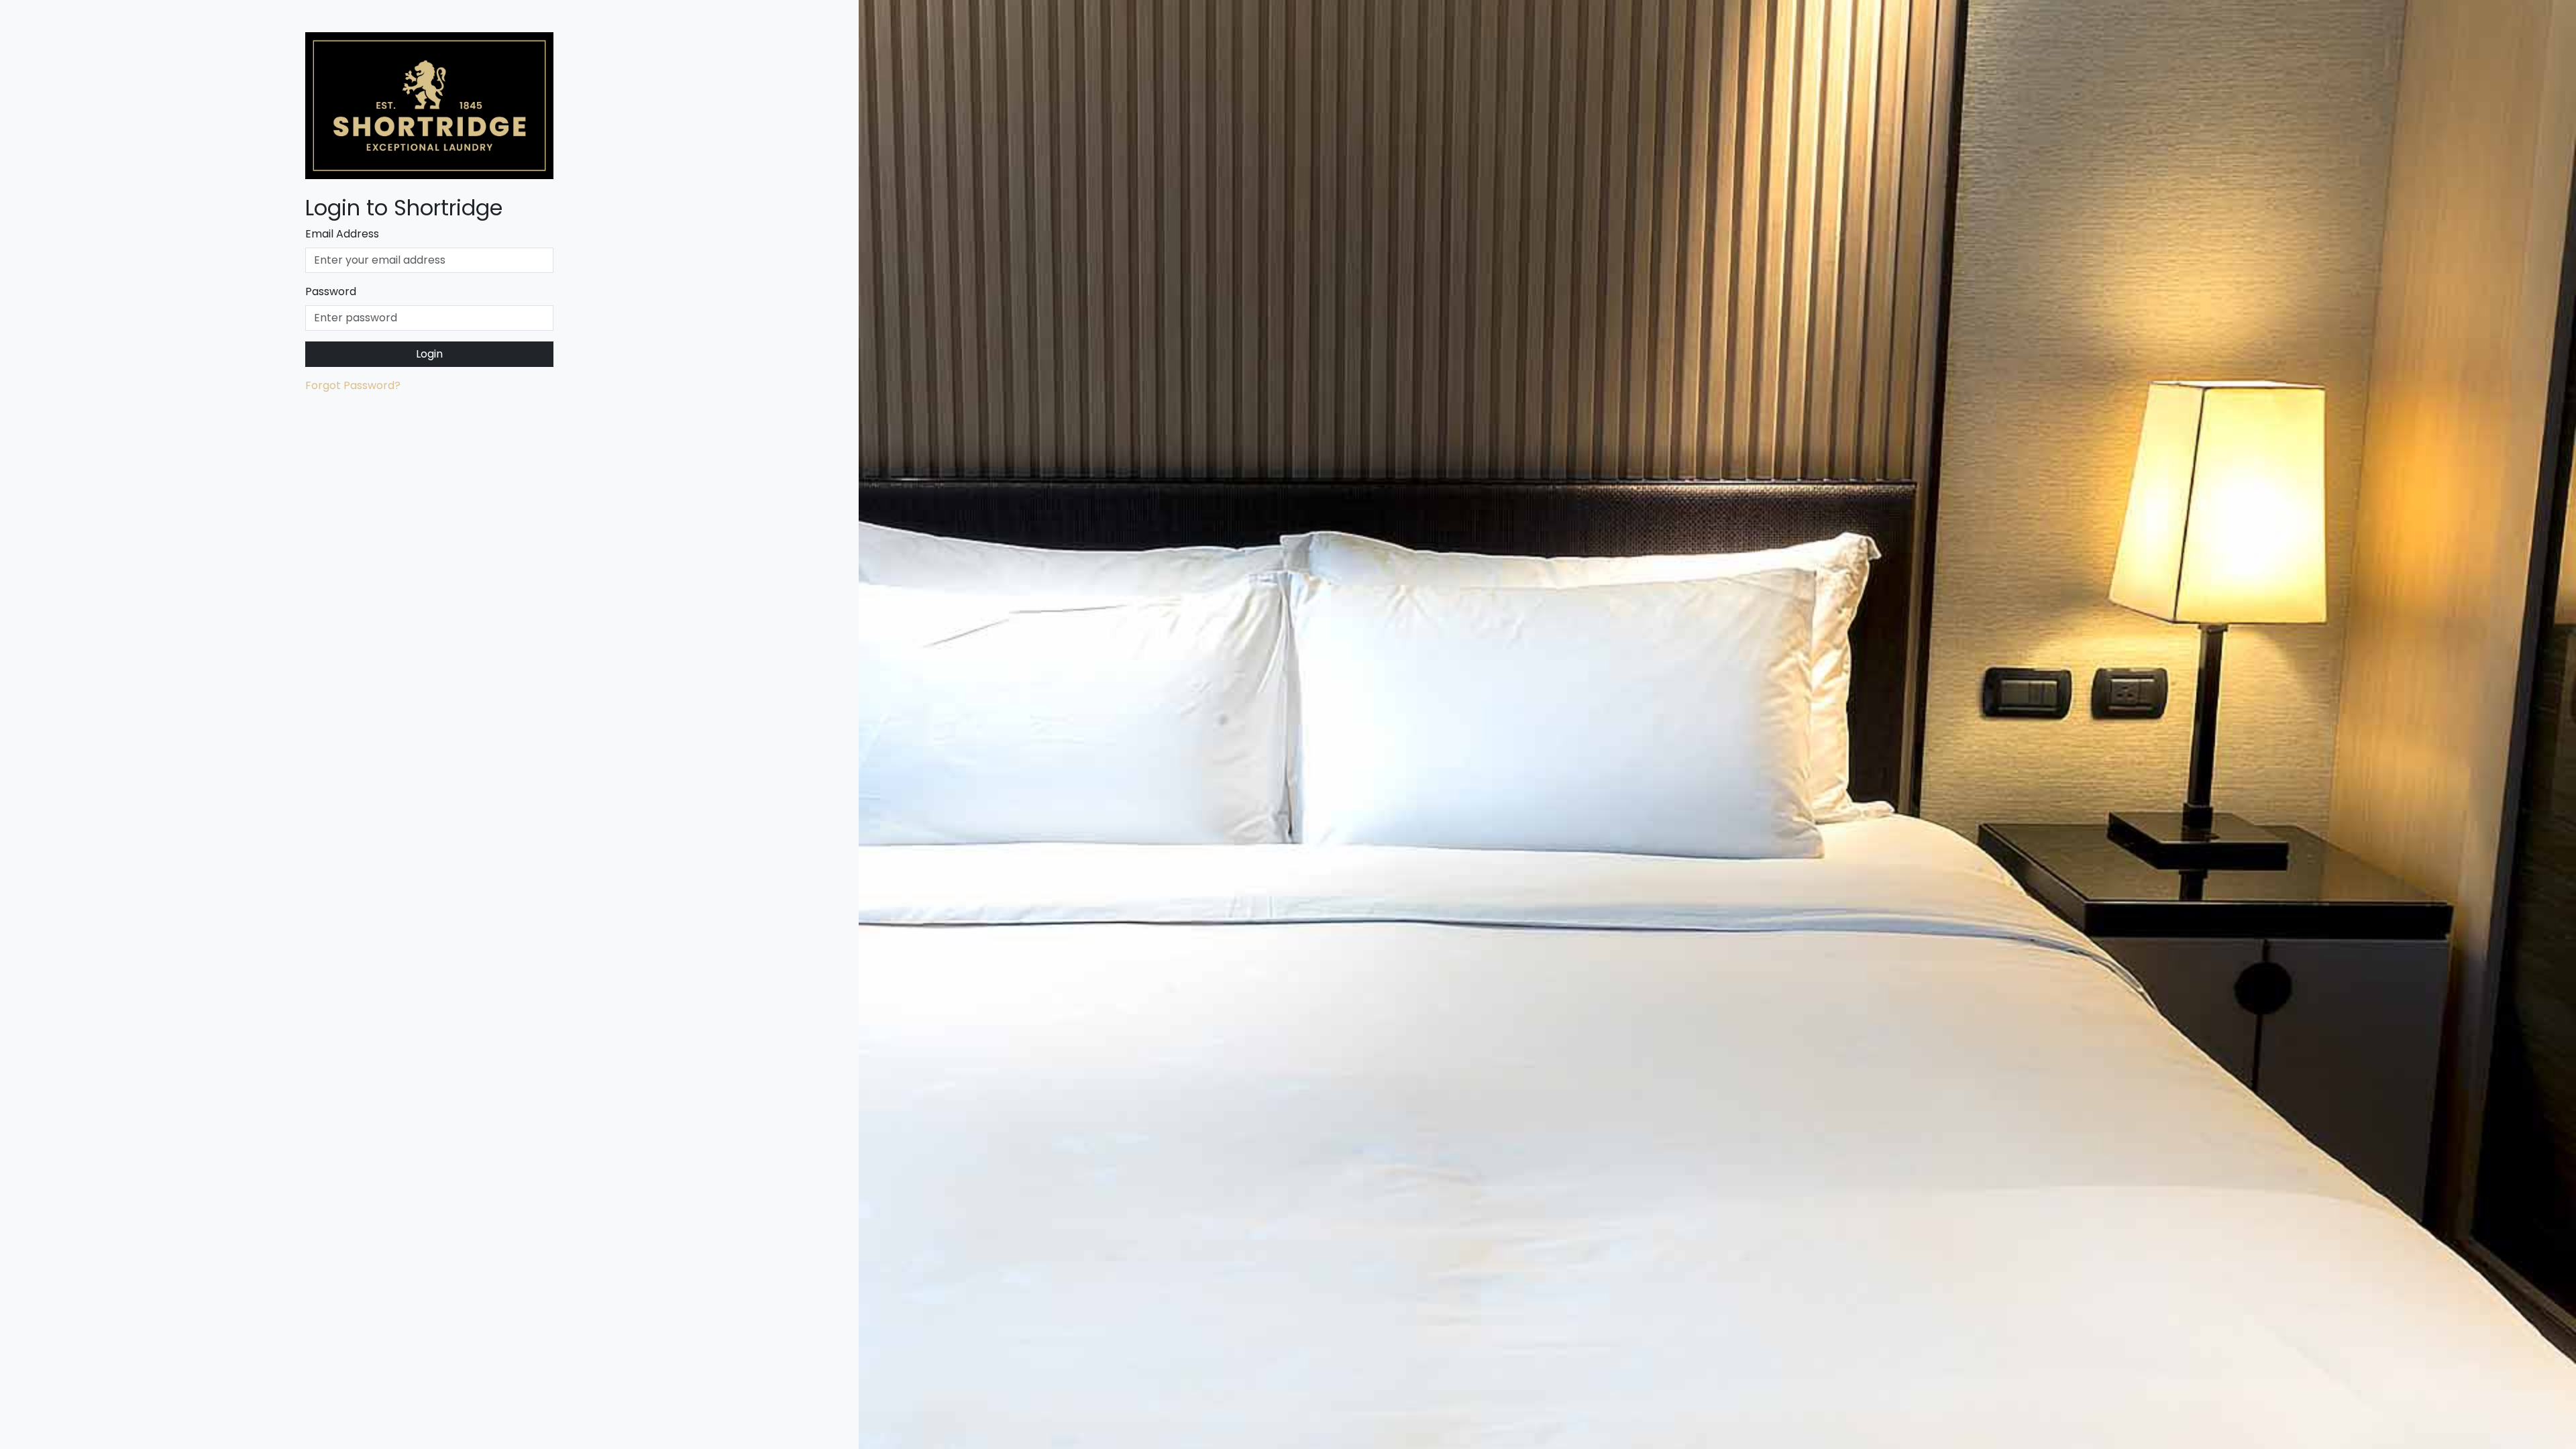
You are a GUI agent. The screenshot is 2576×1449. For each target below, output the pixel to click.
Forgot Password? (353, 385)
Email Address (342, 234)
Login (429, 354)
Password (331, 291)
